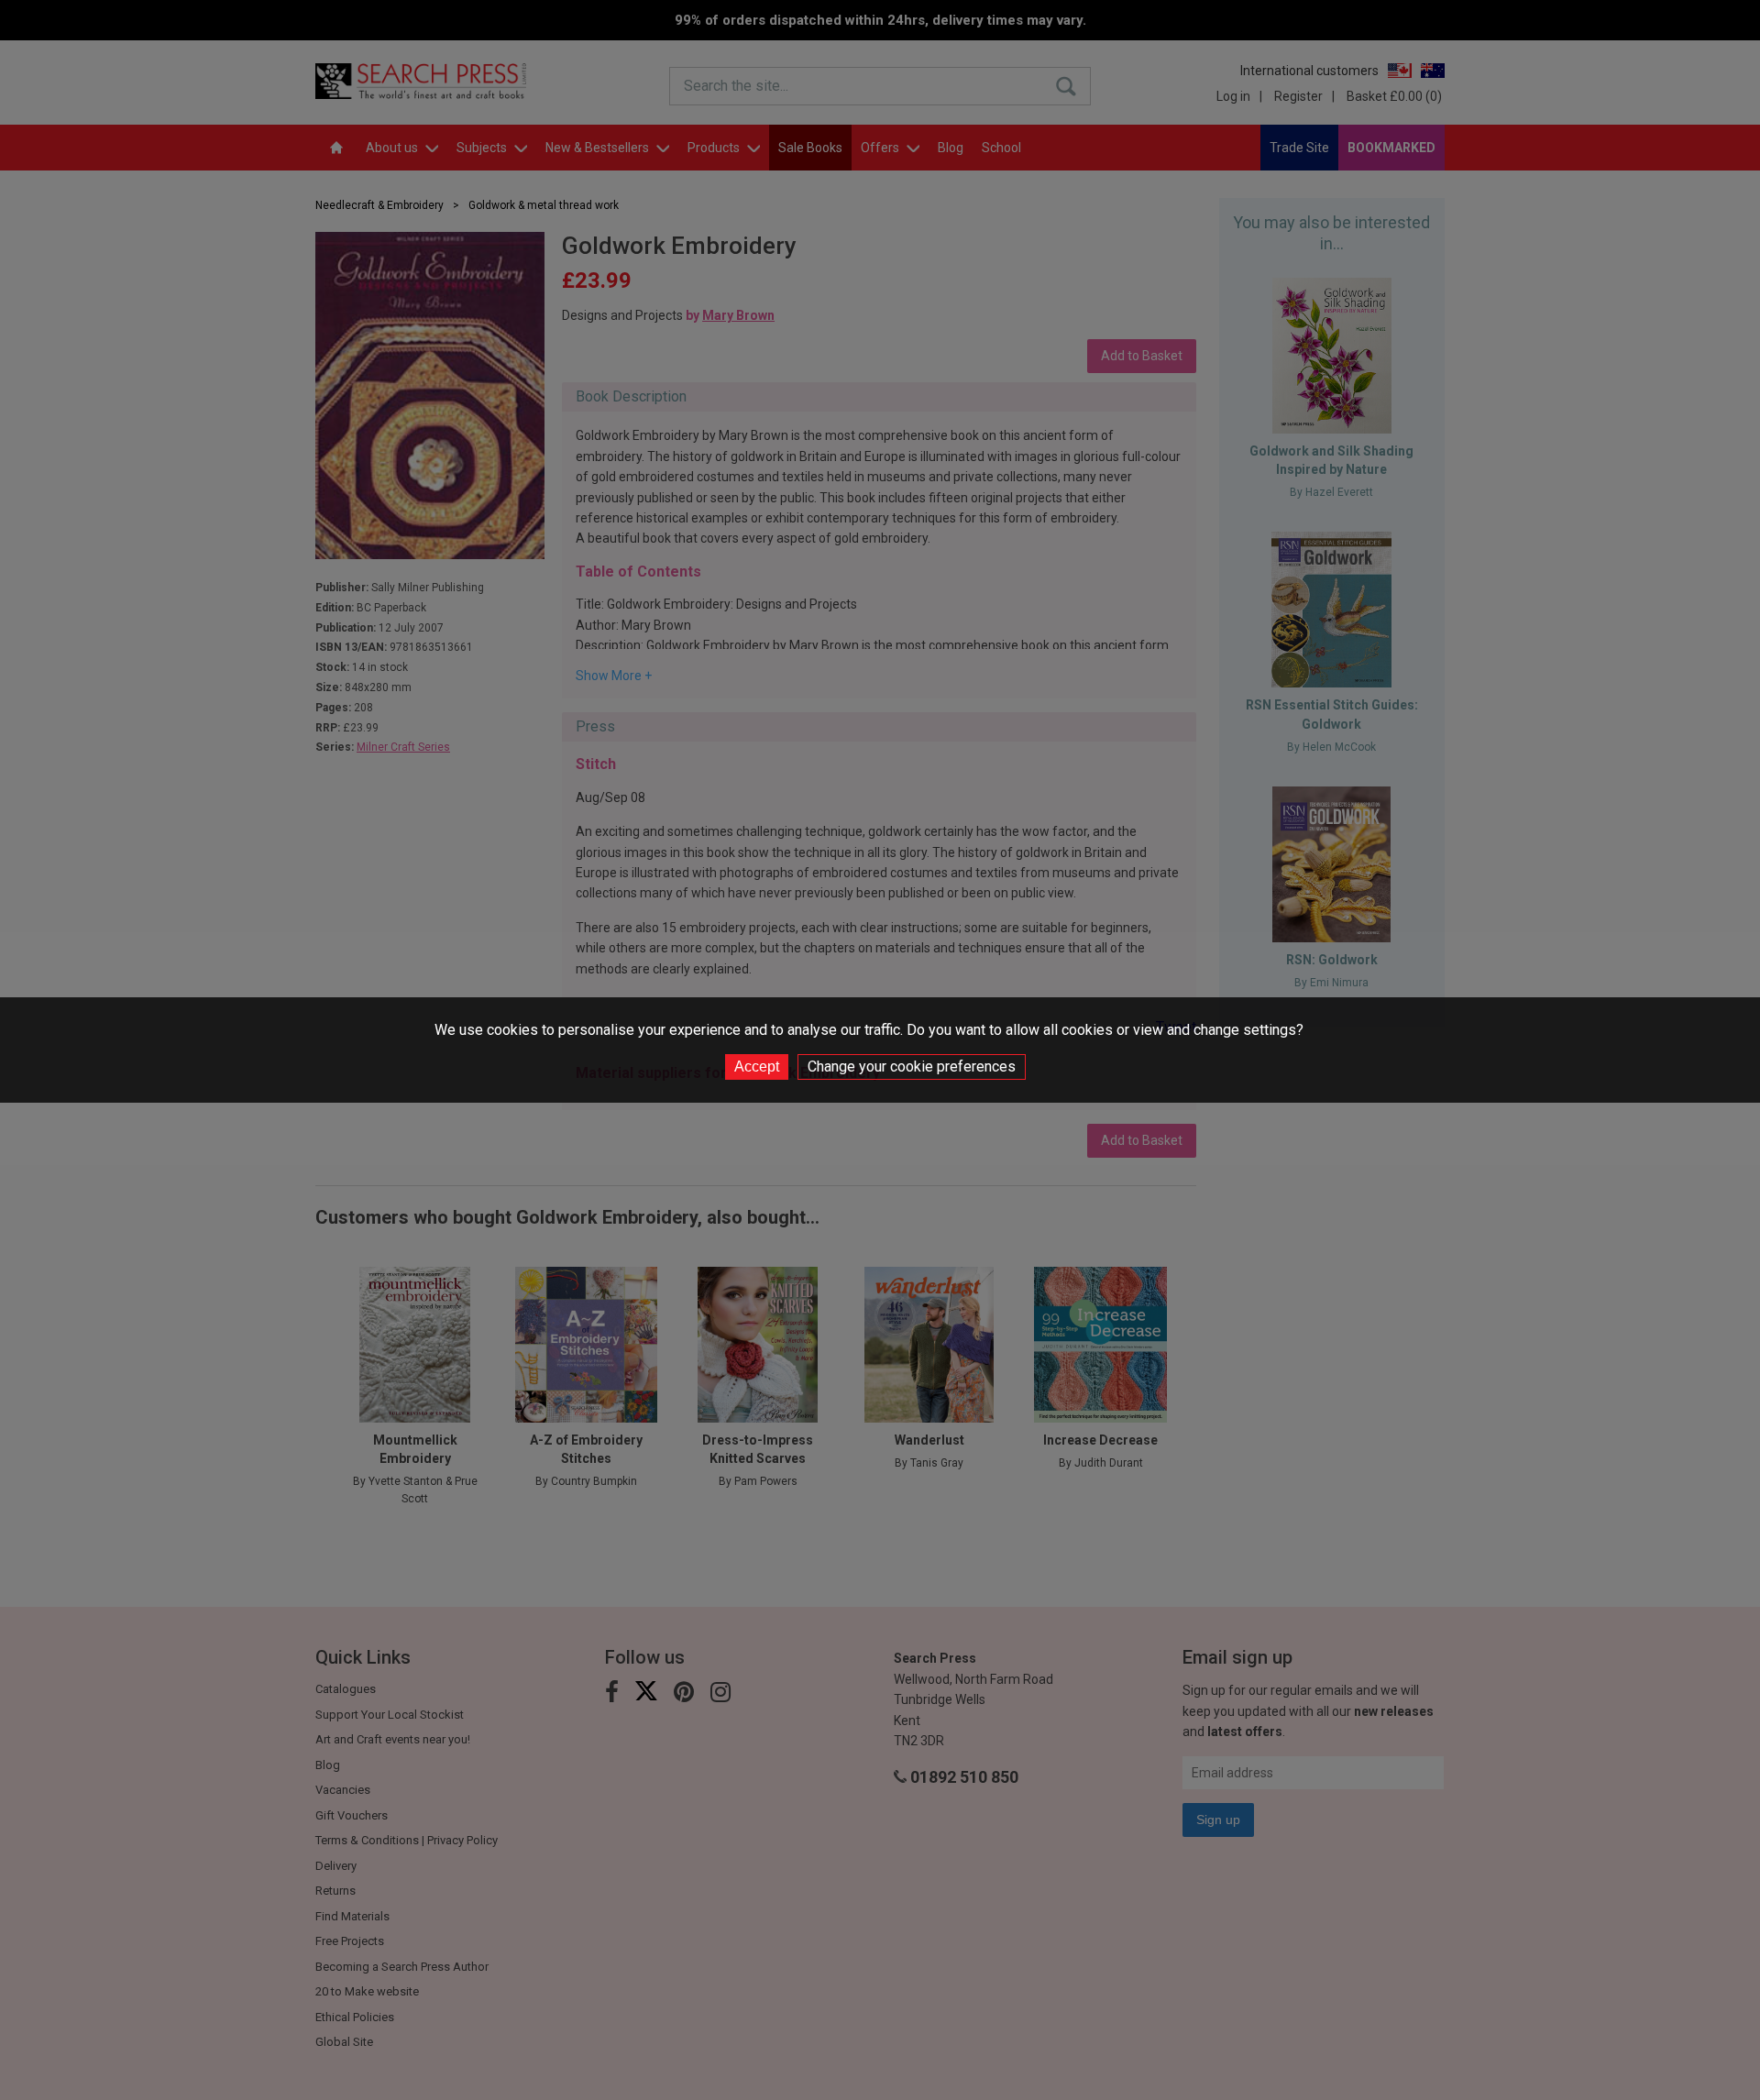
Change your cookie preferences (912, 1066)
